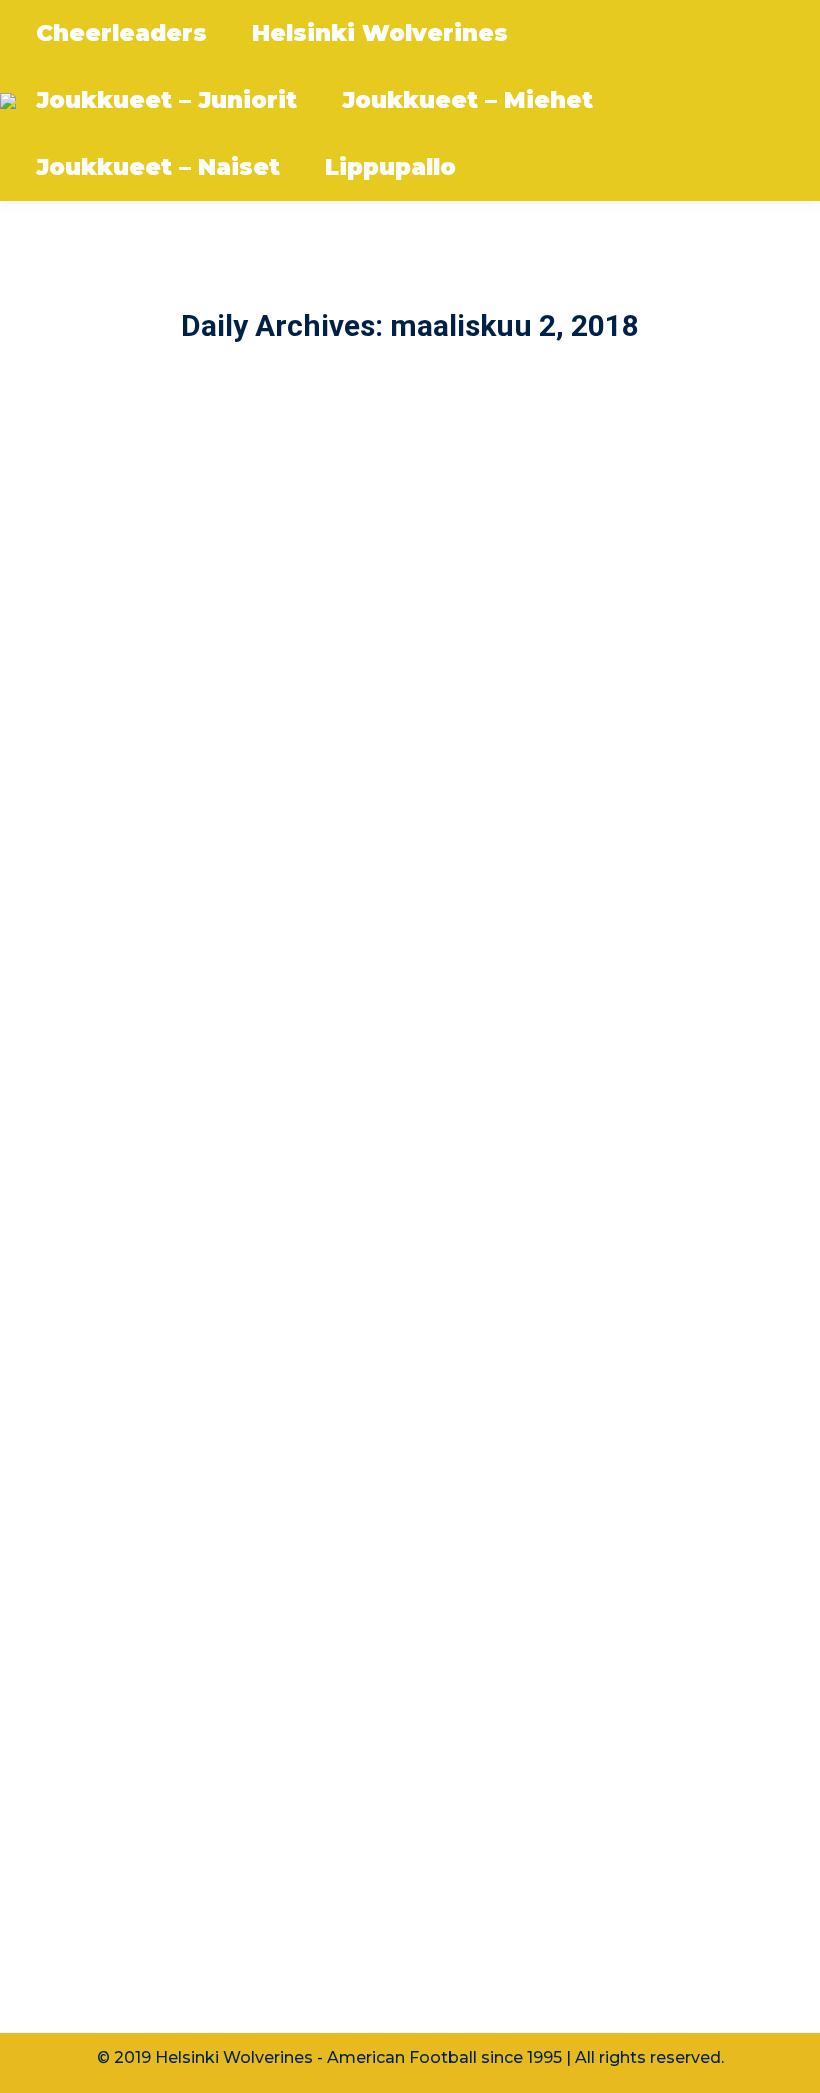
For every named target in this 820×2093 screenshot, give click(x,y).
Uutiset (85, 1011)
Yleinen (84, 1827)
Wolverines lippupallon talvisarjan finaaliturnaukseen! (335, 1789)
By (168, 1011)
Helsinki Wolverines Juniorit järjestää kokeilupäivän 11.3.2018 (372, 973)
